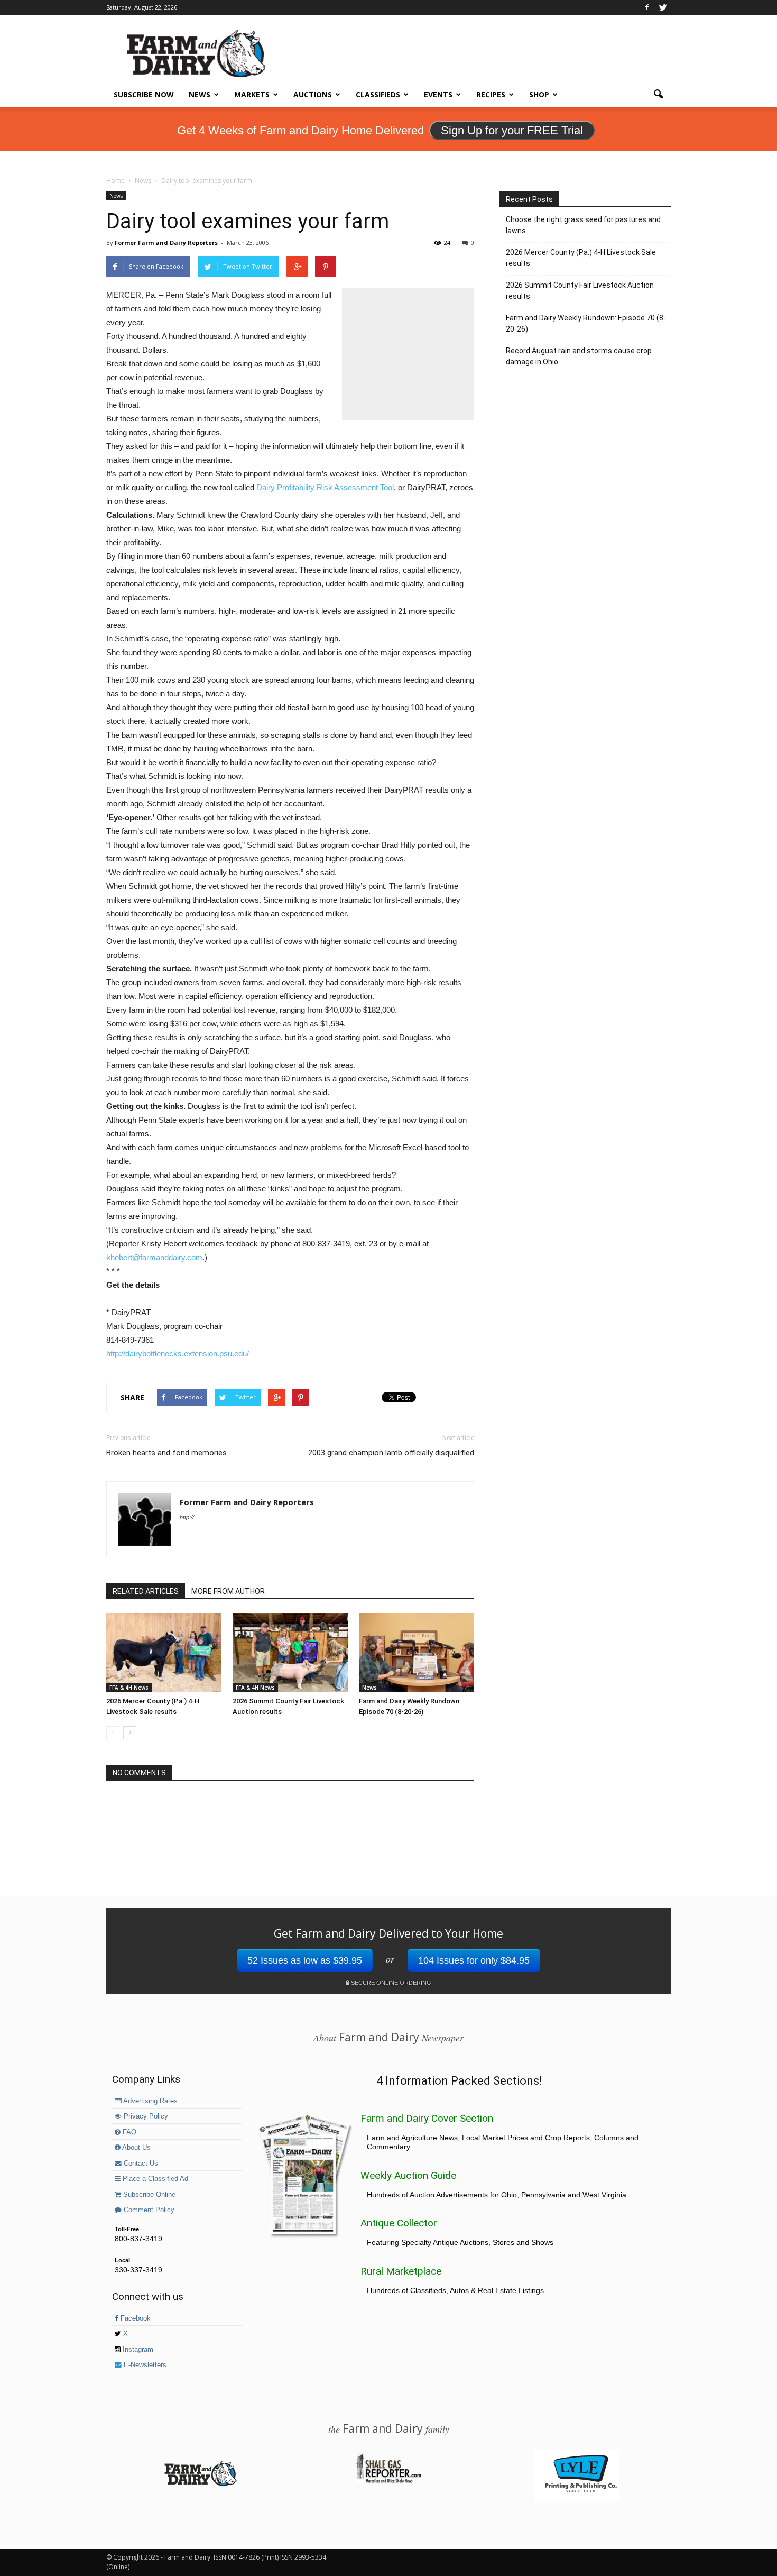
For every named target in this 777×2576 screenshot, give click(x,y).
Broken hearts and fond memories (166, 1453)
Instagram (137, 2350)
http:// (187, 1517)
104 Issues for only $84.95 (474, 1960)
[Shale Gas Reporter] (388, 2481)
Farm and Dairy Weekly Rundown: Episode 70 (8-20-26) (586, 323)
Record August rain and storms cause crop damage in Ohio (579, 356)
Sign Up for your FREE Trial (512, 130)
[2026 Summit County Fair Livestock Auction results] (290, 1653)
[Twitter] (663, 7)
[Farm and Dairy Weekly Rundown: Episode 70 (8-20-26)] (417, 1653)
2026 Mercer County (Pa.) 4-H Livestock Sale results (581, 258)
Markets (252, 94)
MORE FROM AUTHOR (228, 1591)
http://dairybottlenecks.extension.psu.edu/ (178, 1354)
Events (438, 94)
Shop (539, 94)
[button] (658, 95)
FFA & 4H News (129, 1688)
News (200, 94)
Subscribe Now (144, 94)
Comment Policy (148, 2210)
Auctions (313, 94)
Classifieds (378, 94)
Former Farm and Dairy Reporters (166, 242)
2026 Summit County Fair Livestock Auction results (580, 291)
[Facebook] (647, 7)
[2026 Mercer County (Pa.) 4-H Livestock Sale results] (164, 1653)
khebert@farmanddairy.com (154, 1257)
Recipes (491, 94)
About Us (136, 2148)
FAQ (128, 2132)
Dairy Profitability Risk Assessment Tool (325, 487)
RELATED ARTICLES (146, 1591)
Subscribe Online (148, 2195)
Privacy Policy (145, 2116)
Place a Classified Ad (154, 2179)
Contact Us (140, 2164)
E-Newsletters (144, 2365)
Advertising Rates (150, 2101)
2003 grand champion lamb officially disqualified (391, 1453)
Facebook (135, 2318)
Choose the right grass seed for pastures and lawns (583, 225)
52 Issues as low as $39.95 (305, 1960)
